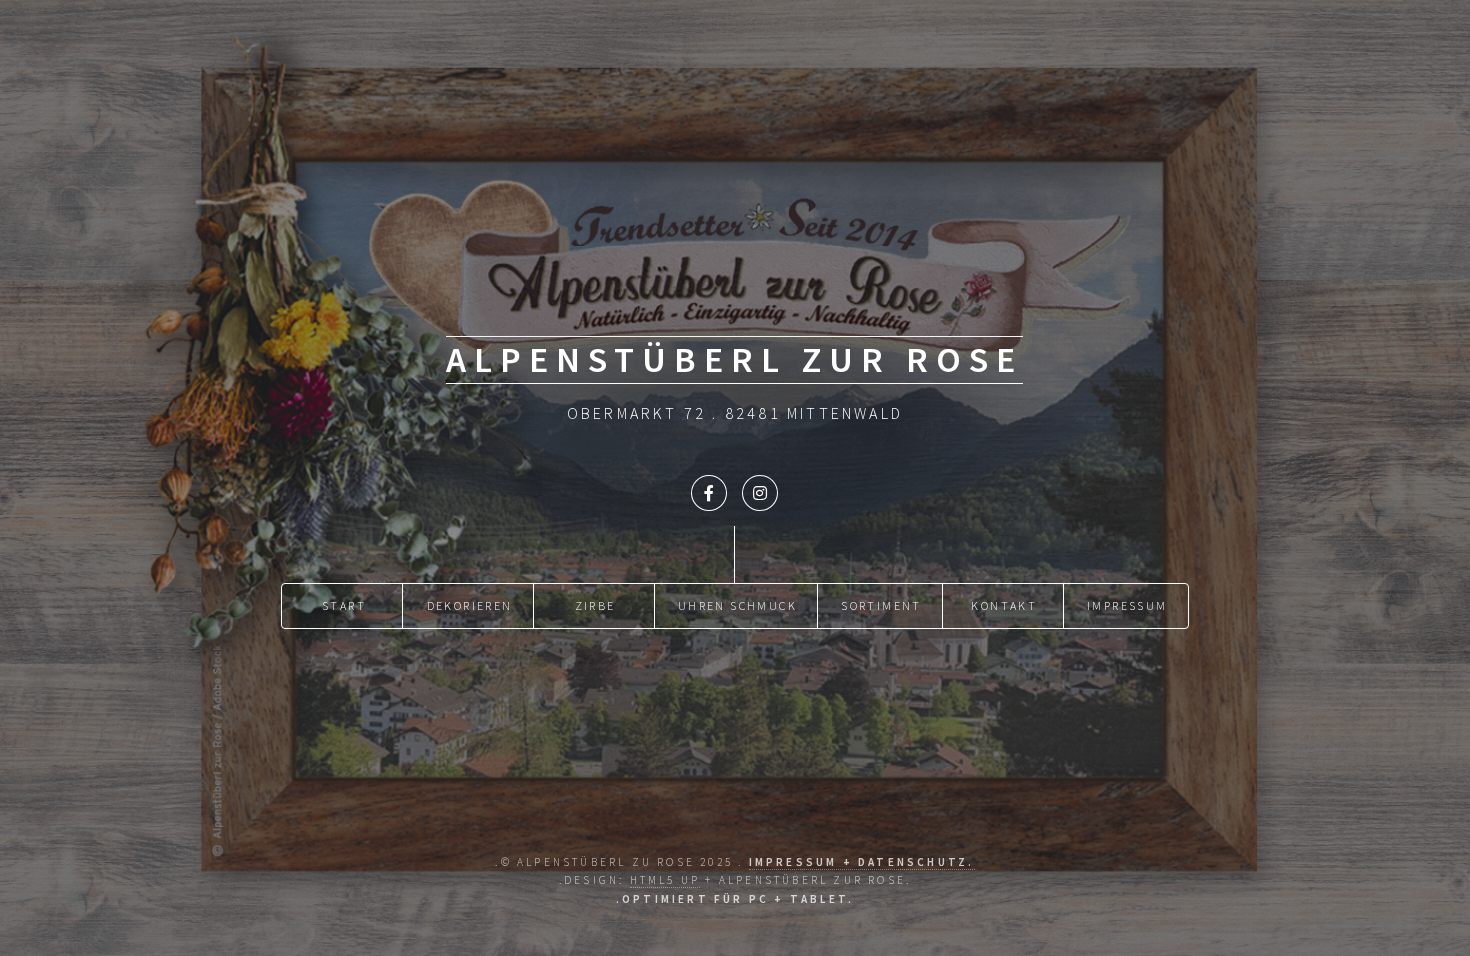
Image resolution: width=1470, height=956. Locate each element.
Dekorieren (470, 605)
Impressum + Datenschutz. (862, 862)
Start (344, 605)
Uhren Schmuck (737, 605)
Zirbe (595, 605)
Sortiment (881, 605)
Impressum (1127, 605)
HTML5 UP (665, 880)
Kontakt (1004, 605)
